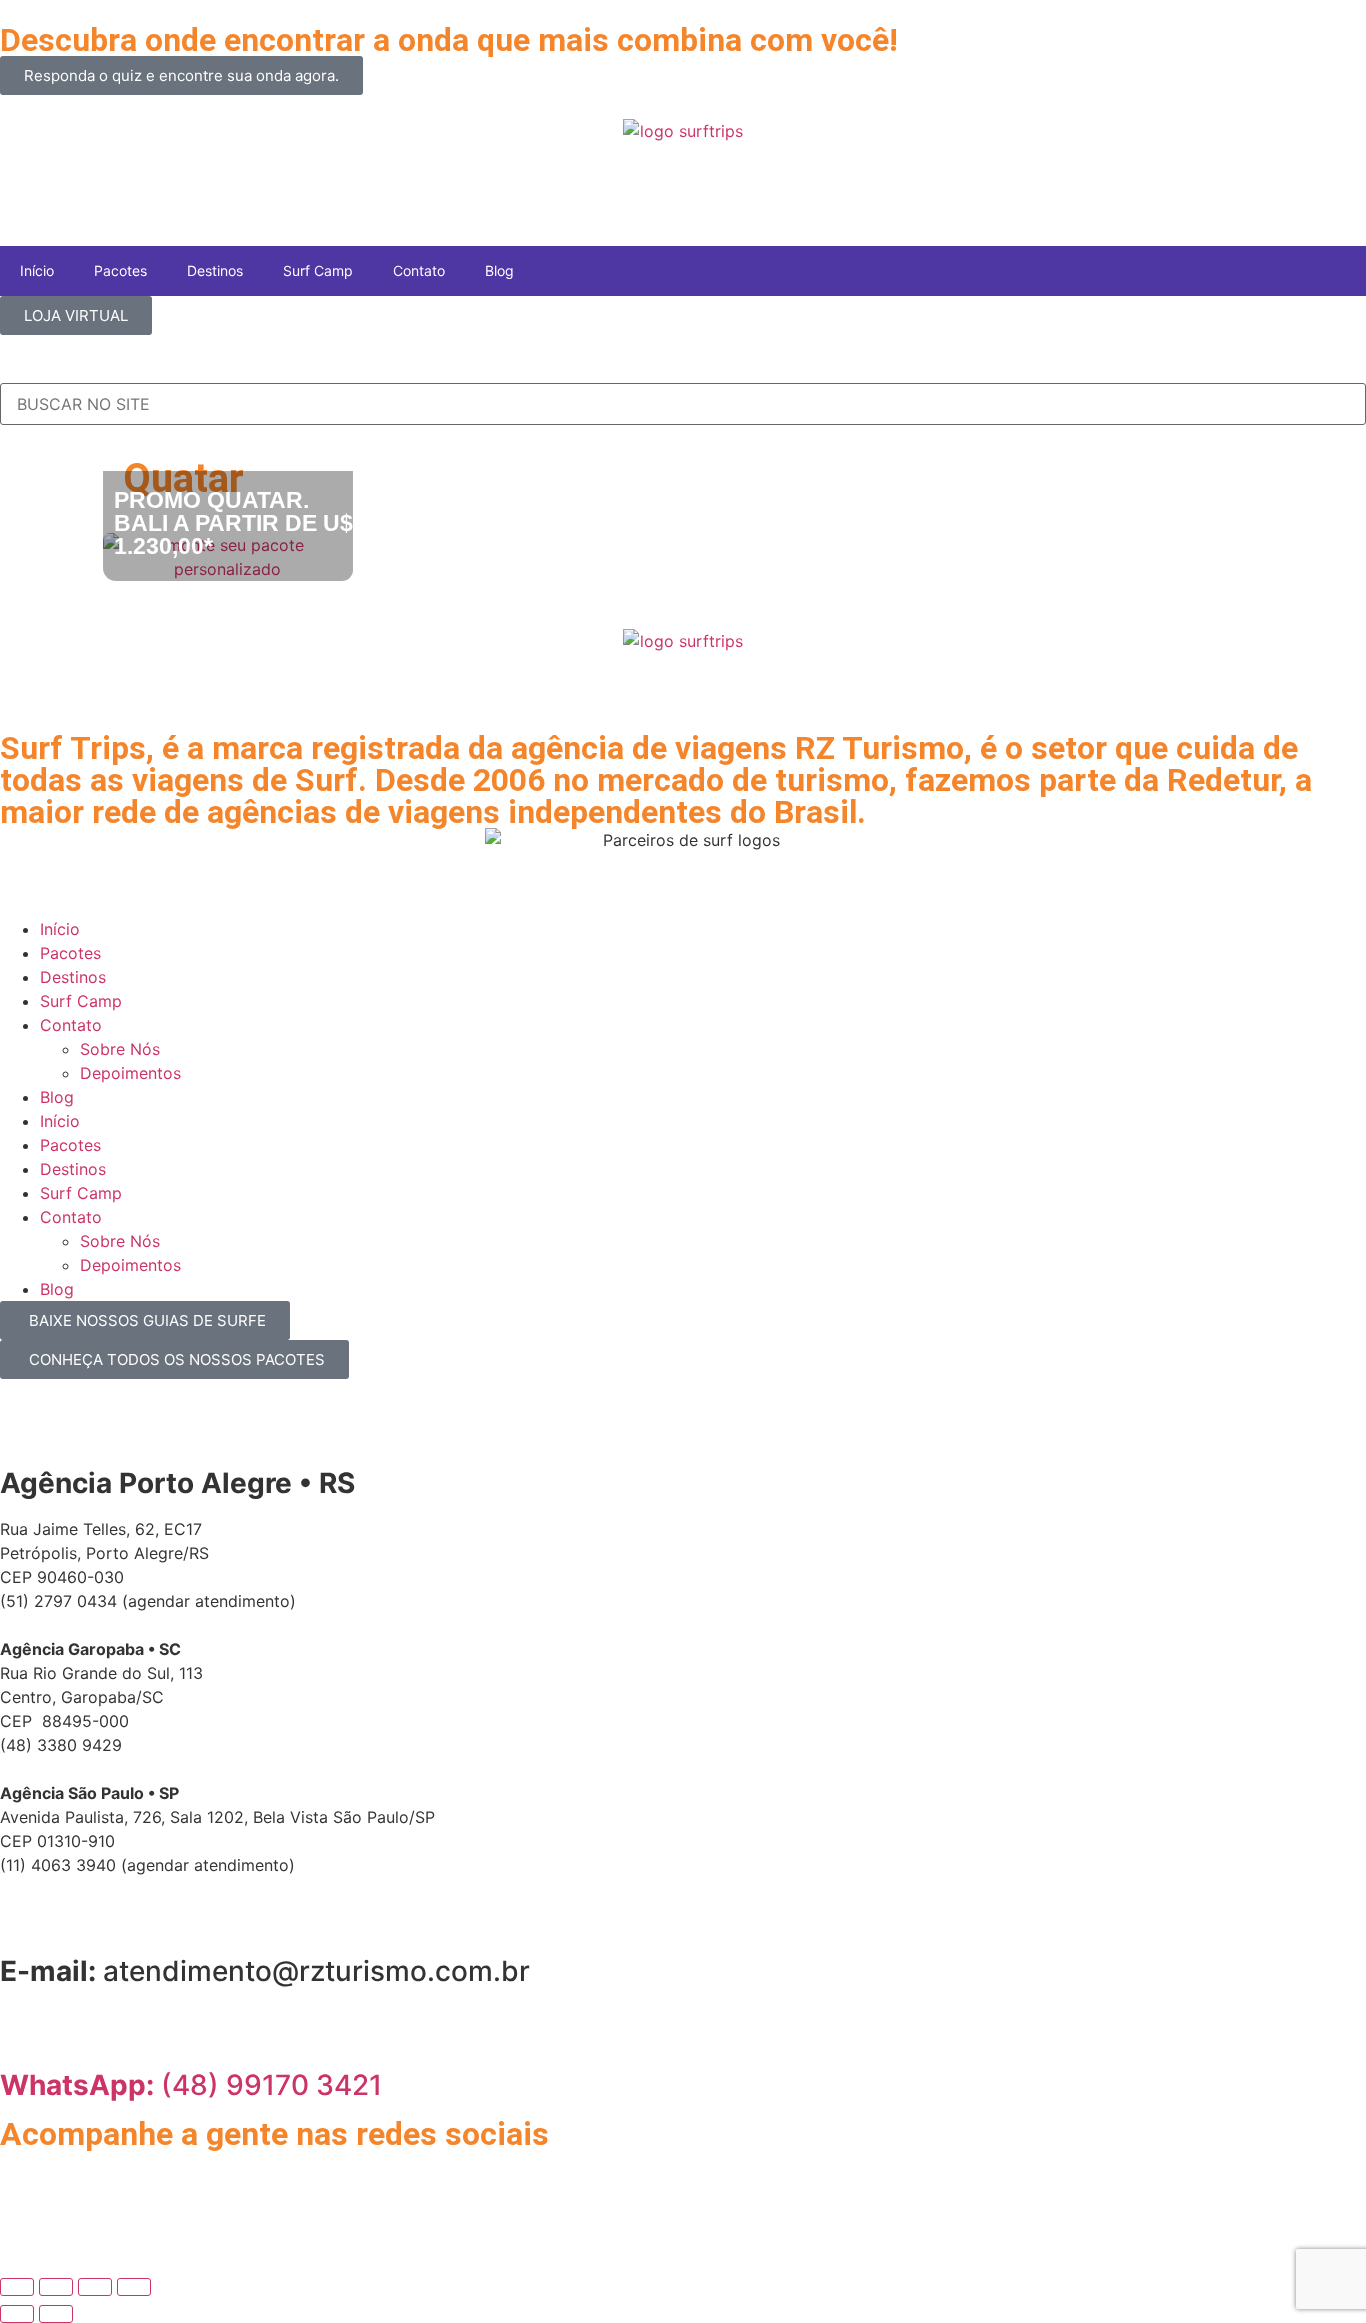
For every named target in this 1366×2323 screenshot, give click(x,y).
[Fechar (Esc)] (134, 2287)
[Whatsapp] (25, 2175)
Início (37, 270)
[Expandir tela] (56, 2287)
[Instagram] (80, 2175)
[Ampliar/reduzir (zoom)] (17, 2287)
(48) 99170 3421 (191, 2085)
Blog (499, 270)
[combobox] (683, 404)
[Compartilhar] (95, 2287)
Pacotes (120, 270)
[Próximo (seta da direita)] (56, 2314)
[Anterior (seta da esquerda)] (17, 2314)
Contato (419, 270)
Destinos (215, 270)
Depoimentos (130, 1073)
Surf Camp (318, 270)
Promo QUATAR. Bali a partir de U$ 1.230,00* (233, 523)
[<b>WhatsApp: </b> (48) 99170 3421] (25, 2030)
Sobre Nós (120, 1049)
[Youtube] (135, 2175)
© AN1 (25, 2218)
